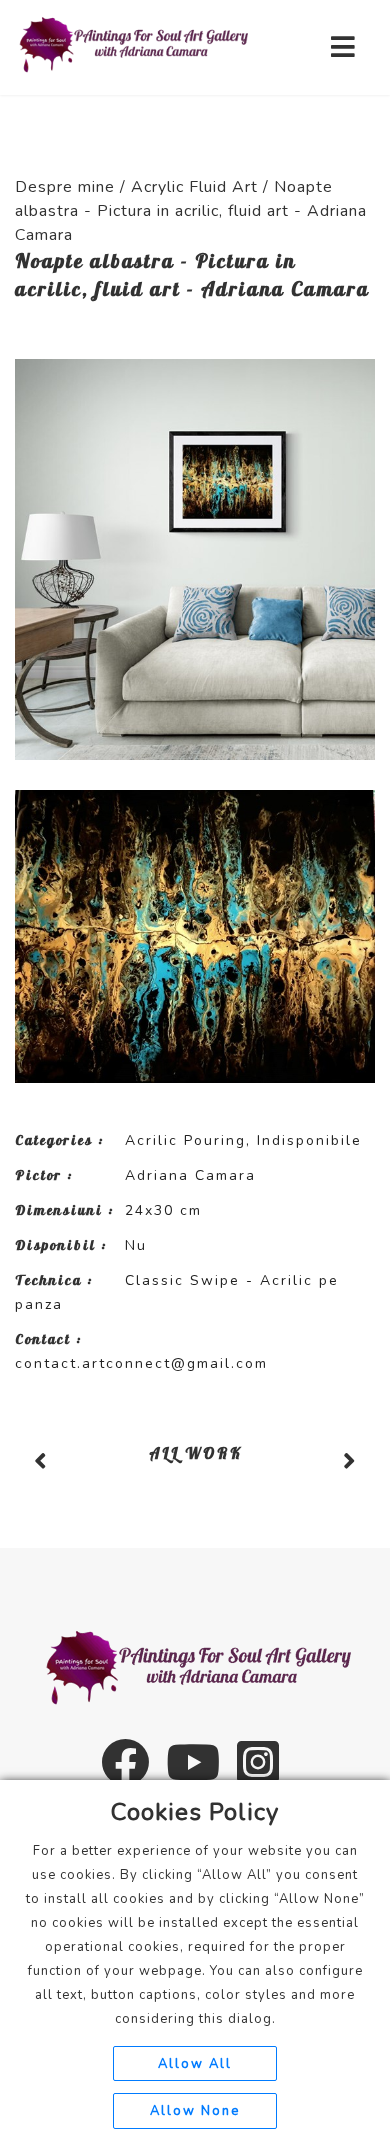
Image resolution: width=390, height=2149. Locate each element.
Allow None (195, 2111)
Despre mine (65, 187)
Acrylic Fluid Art (194, 187)
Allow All (195, 2064)
